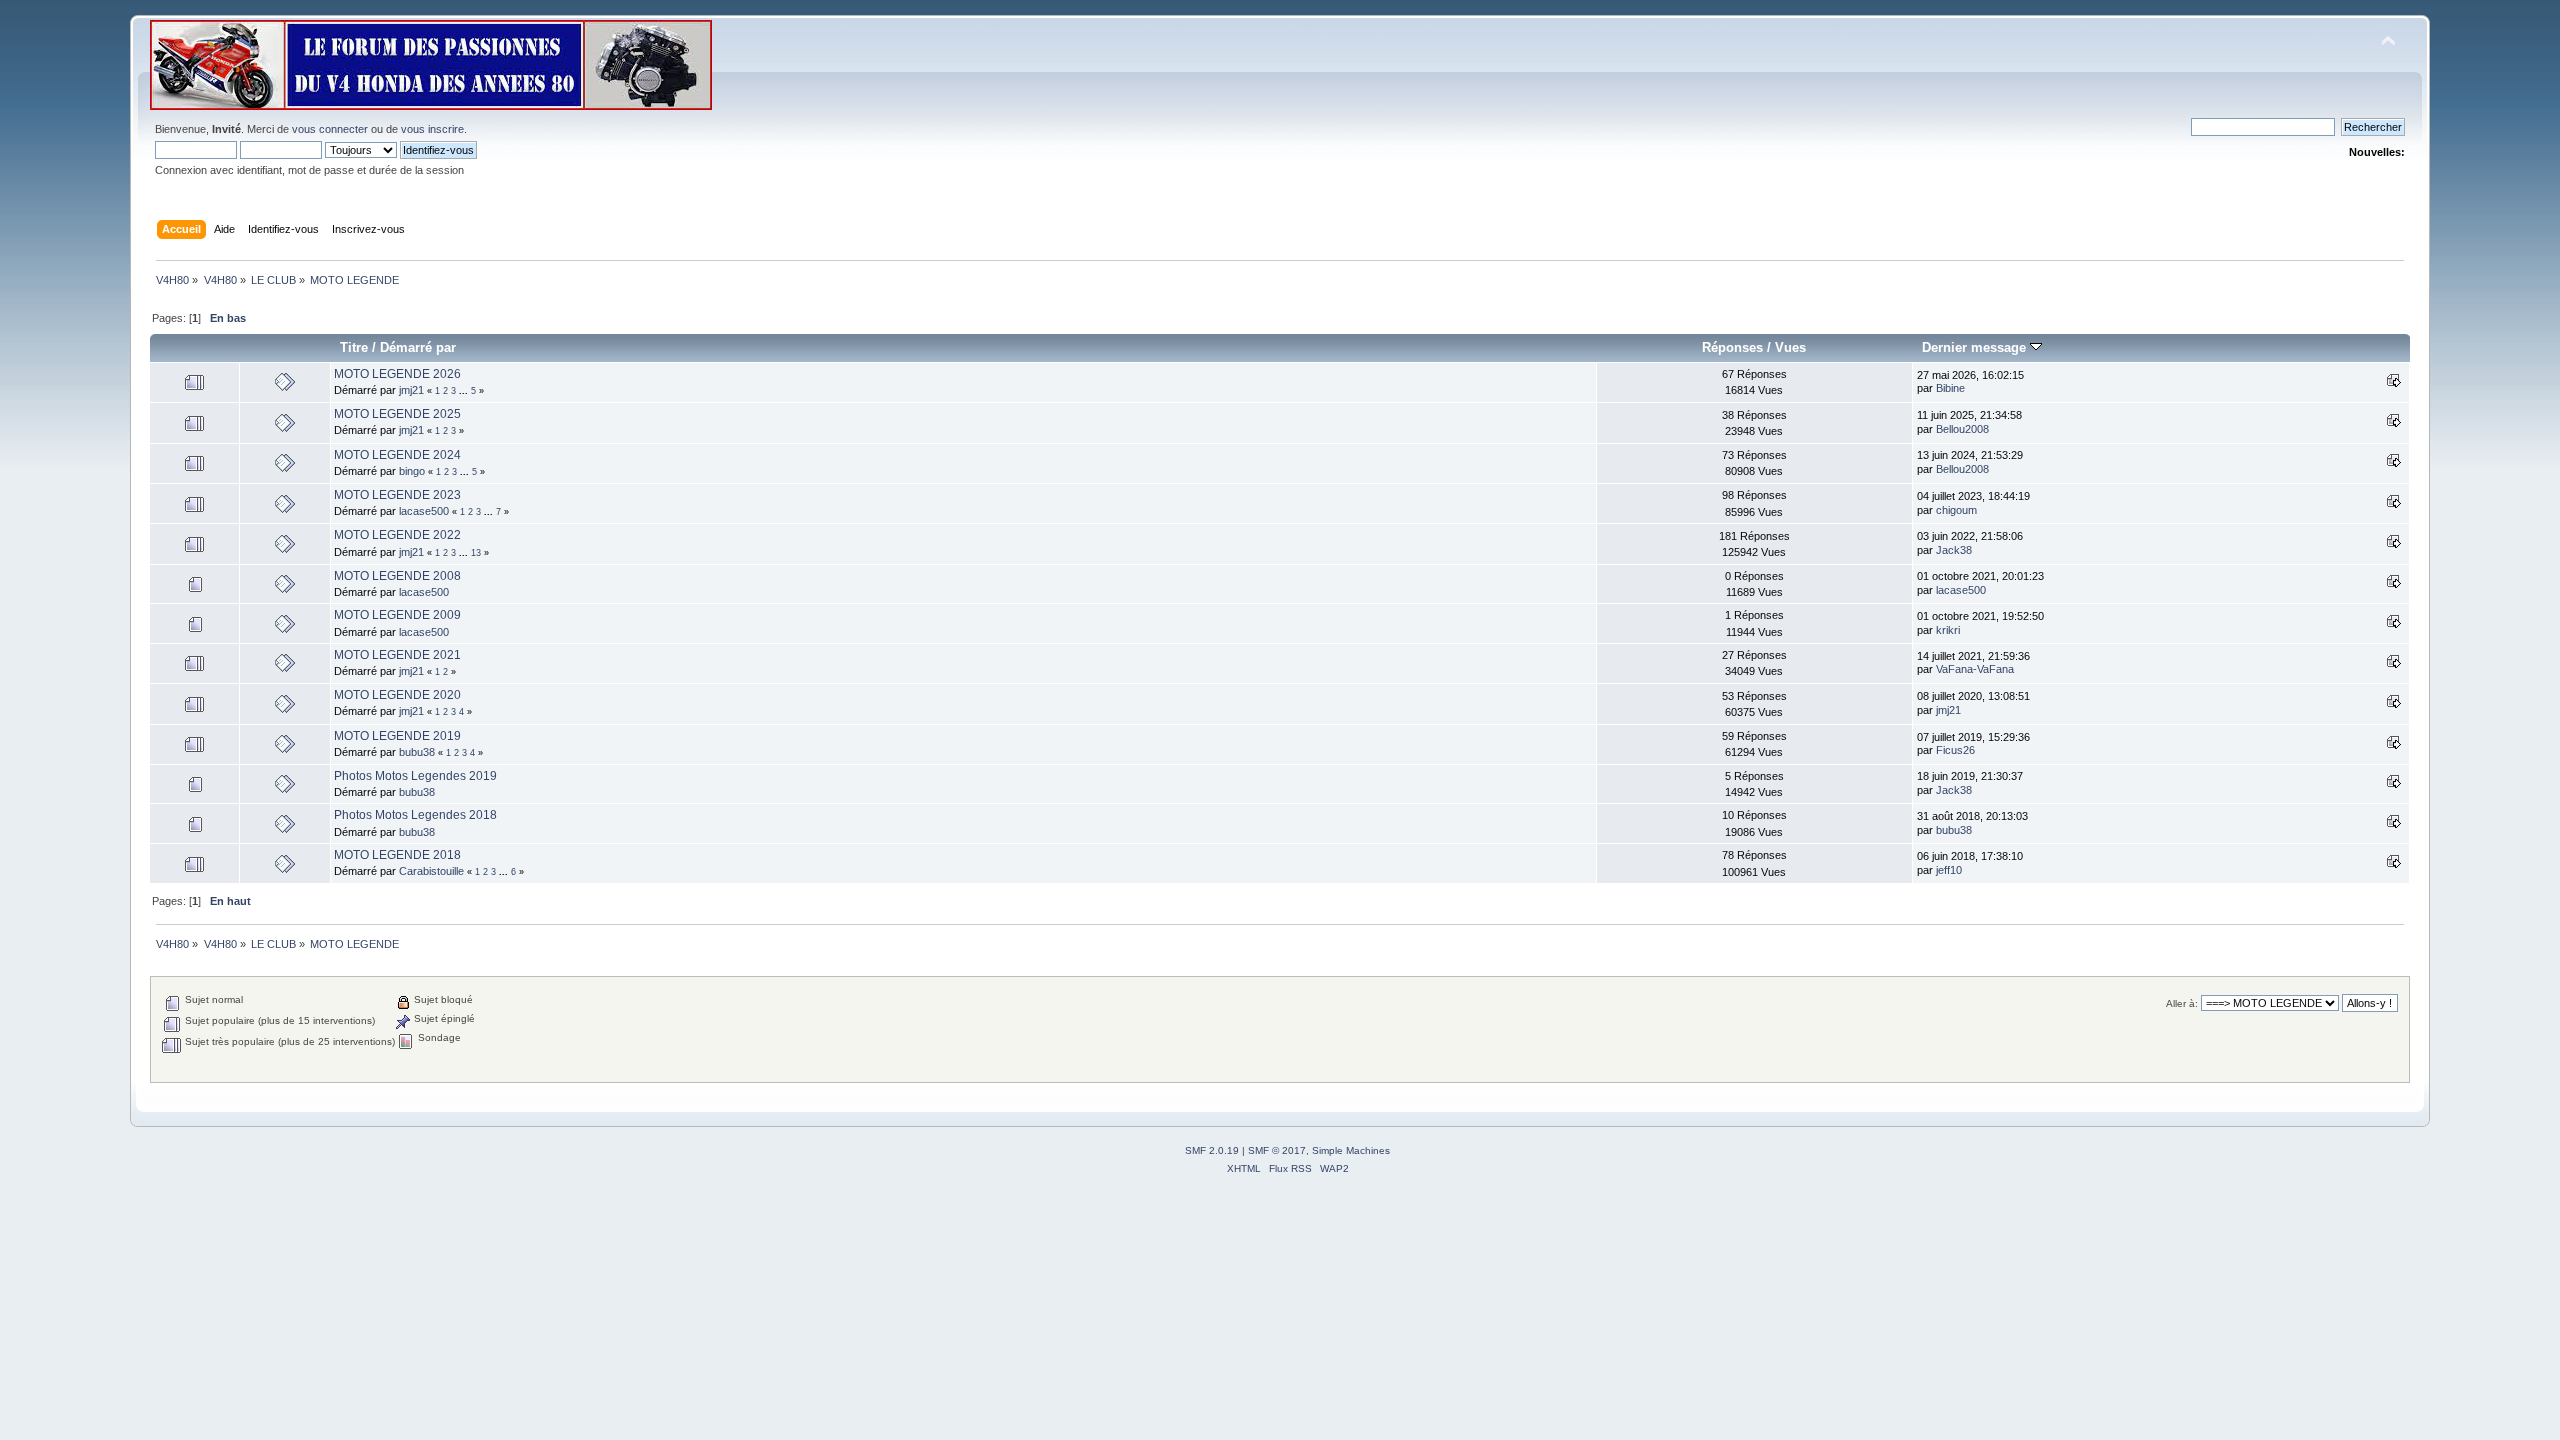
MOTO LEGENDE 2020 (397, 695)
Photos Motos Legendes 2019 (415, 776)
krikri (1948, 630)
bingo (412, 471)
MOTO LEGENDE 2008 (397, 576)
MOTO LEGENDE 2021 (397, 655)
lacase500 (424, 511)
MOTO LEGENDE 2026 (397, 374)
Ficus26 (1955, 750)
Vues (1790, 347)
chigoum (1956, 510)
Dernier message (1976, 347)
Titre (354, 347)
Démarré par (418, 347)
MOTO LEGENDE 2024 (397, 455)
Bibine (1950, 388)
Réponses (1732, 347)
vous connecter (330, 129)
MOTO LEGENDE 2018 (397, 855)
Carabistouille (431, 871)
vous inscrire (432, 129)
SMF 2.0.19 (1212, 1150)
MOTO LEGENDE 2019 (397, 736)
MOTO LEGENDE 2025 (397, 414)
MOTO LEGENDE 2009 (397, 615)
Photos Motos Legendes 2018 (415, 815)
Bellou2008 (1962, 429)
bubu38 (417, 752)
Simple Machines (1351, 1150)
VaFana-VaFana (1975, 669)
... (465, 391)
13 (476, 553)
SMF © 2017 (1277, 1150)
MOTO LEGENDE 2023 (397, 495)
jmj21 (411, 390)
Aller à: (2182, 1003)
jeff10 (1949, 870)
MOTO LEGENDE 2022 (397, 535)
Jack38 (1954, 550)
